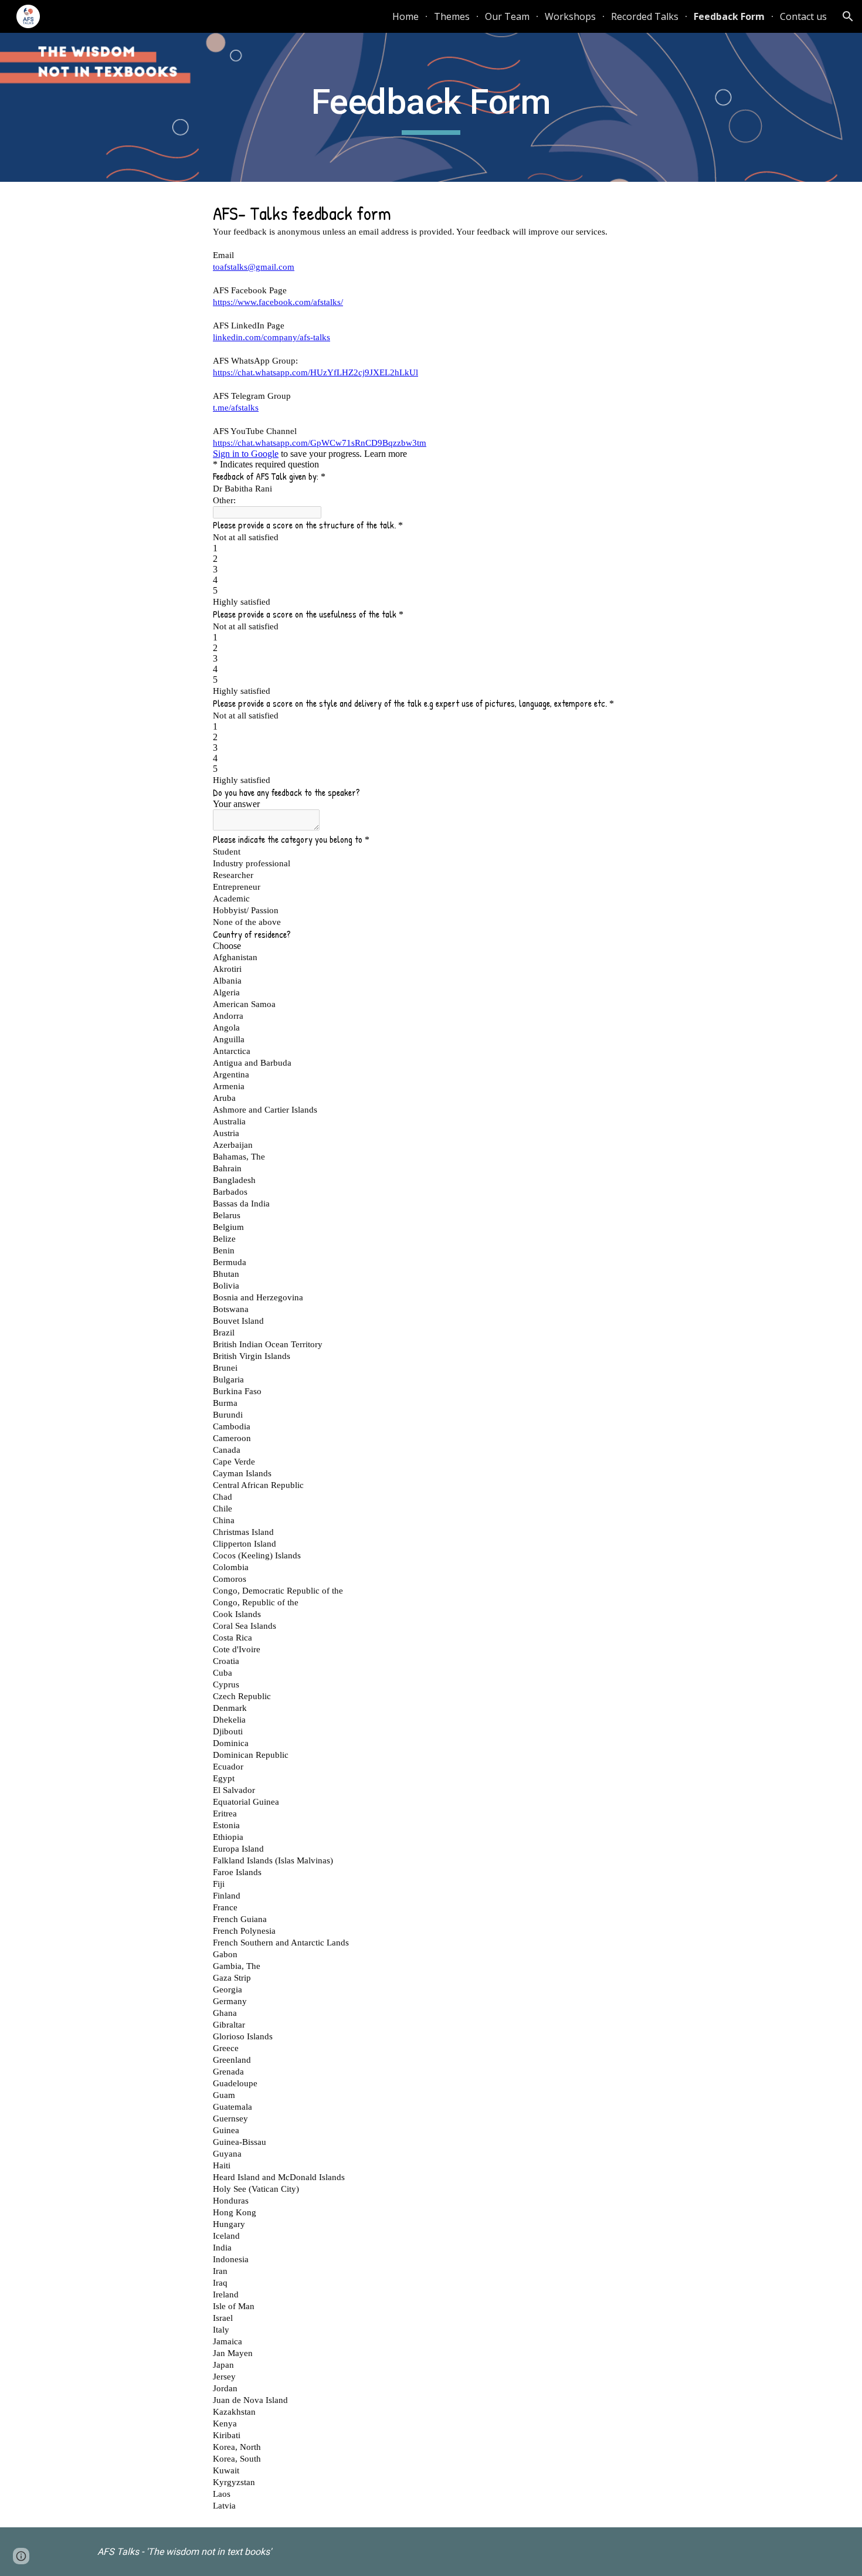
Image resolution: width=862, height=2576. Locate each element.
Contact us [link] (803, 16)
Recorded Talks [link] (645, 16)
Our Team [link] (507, 16)
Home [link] (405, 16)
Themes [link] (452, 16)
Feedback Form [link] (729, 16)
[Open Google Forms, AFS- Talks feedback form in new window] (632, 211)
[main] (431, 107)
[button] (848, 16)
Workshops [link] (570, 16)
